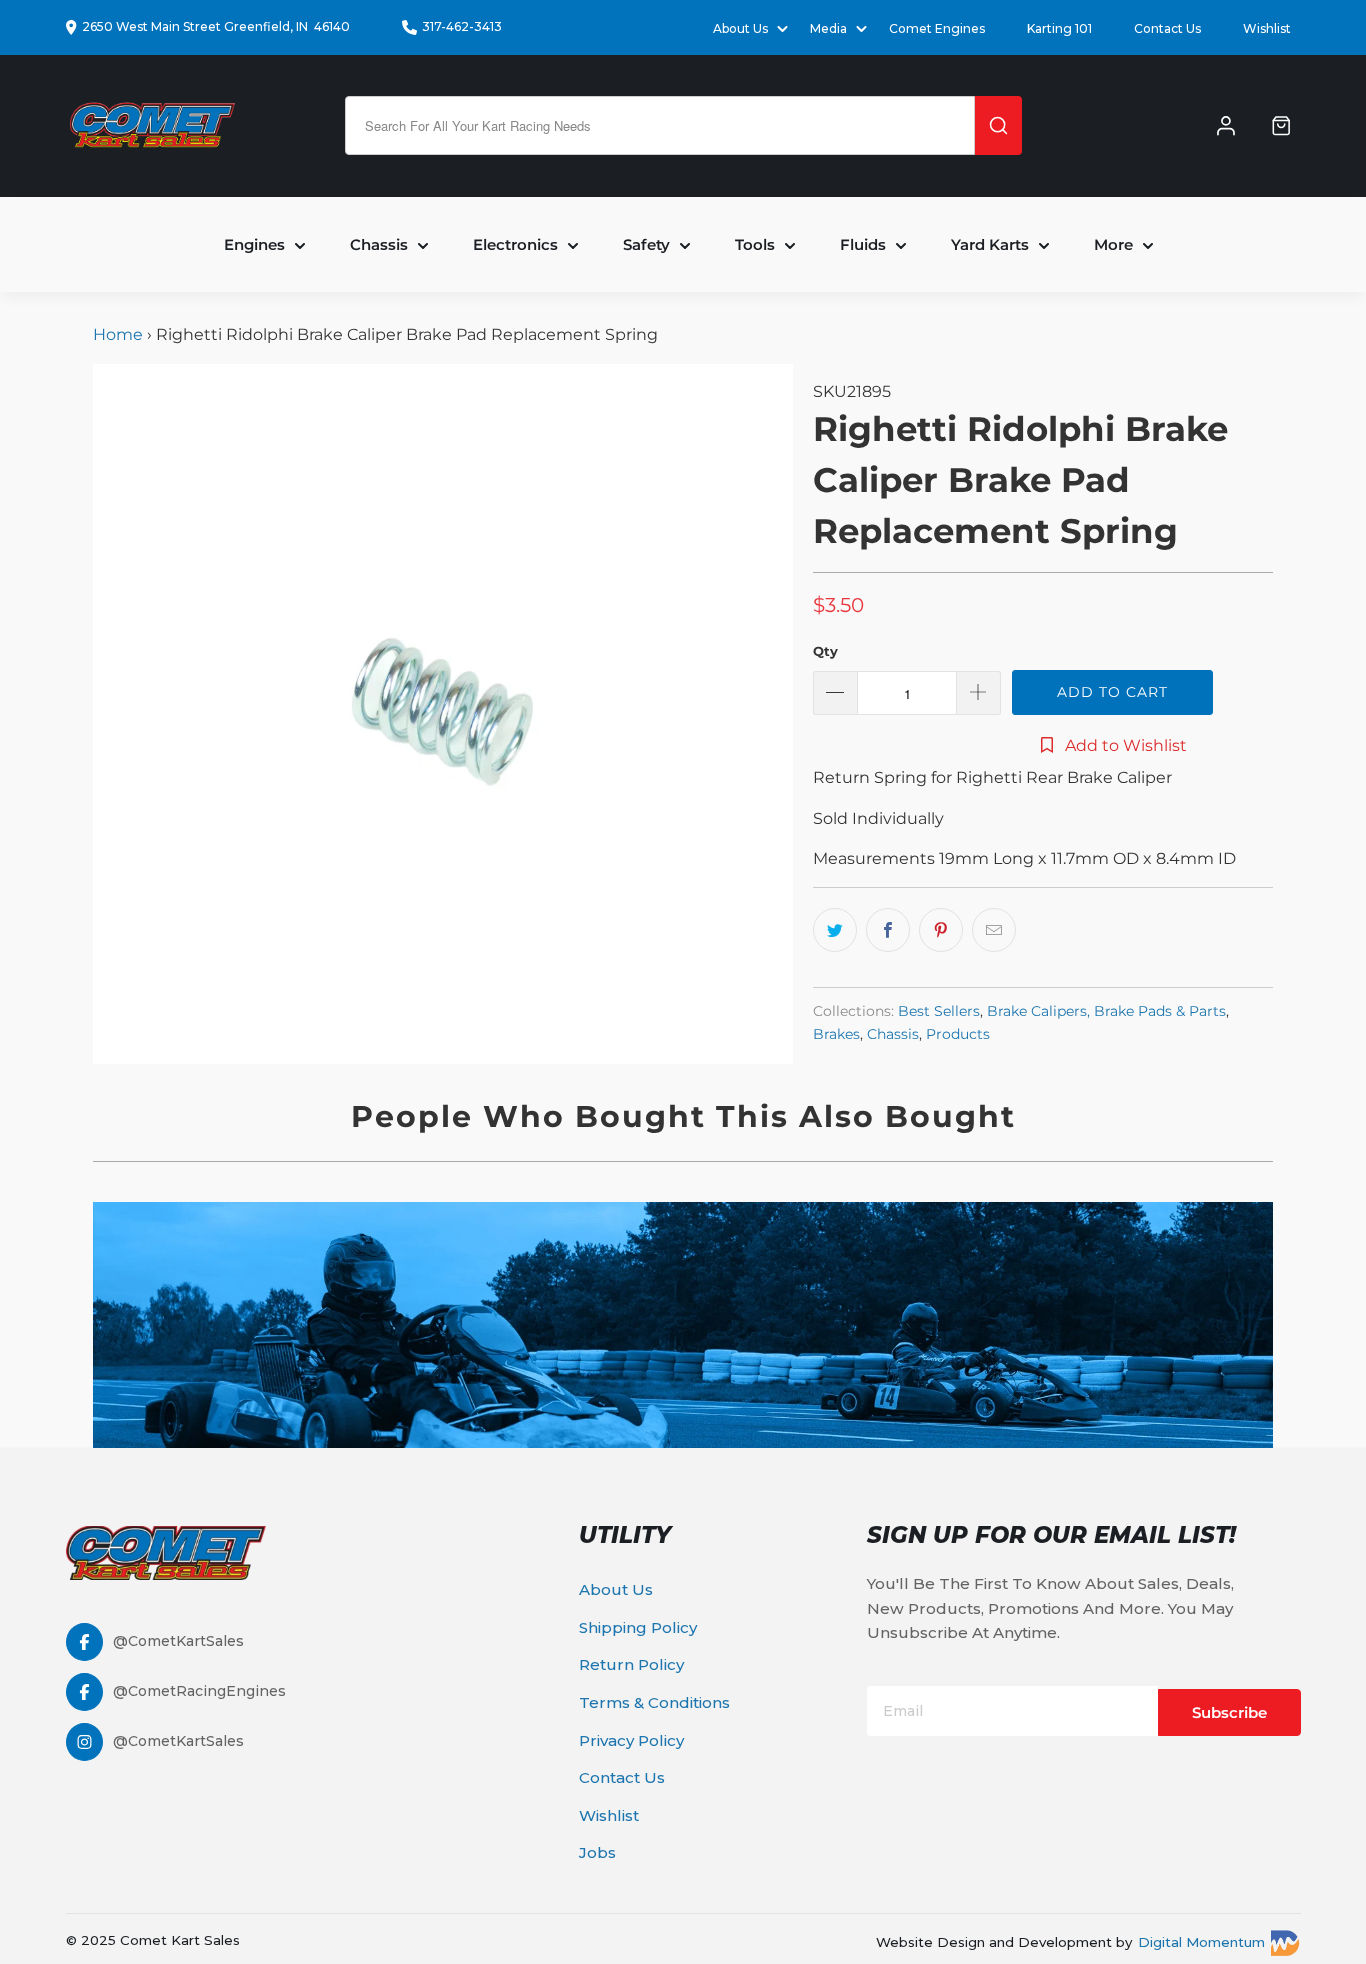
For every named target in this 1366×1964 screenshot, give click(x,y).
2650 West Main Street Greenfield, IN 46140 (216, 26)
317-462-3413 (462, 26)
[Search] (998, 125)
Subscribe (1229, 1712)
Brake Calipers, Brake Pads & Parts (1106, 1011)
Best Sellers (939, 1011)
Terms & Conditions (654, 1702)
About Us (616, 1589)
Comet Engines (937, 28)
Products (958, 1034)
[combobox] (660, 125)
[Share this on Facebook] (888, 930)
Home (120, 334)
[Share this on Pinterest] (941, 930)
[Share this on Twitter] (835, 930)
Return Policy (631, 1664)
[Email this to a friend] (994, 930)
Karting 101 (1059, 28)
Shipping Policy (638, 1627)
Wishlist (1267, 28)
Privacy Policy (631, 1740)
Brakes (836, 1034)
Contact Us (1167, 28)
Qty (825, 651)
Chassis (893, 1034)
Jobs (597, 1852)
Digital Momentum (1201, 1942)
